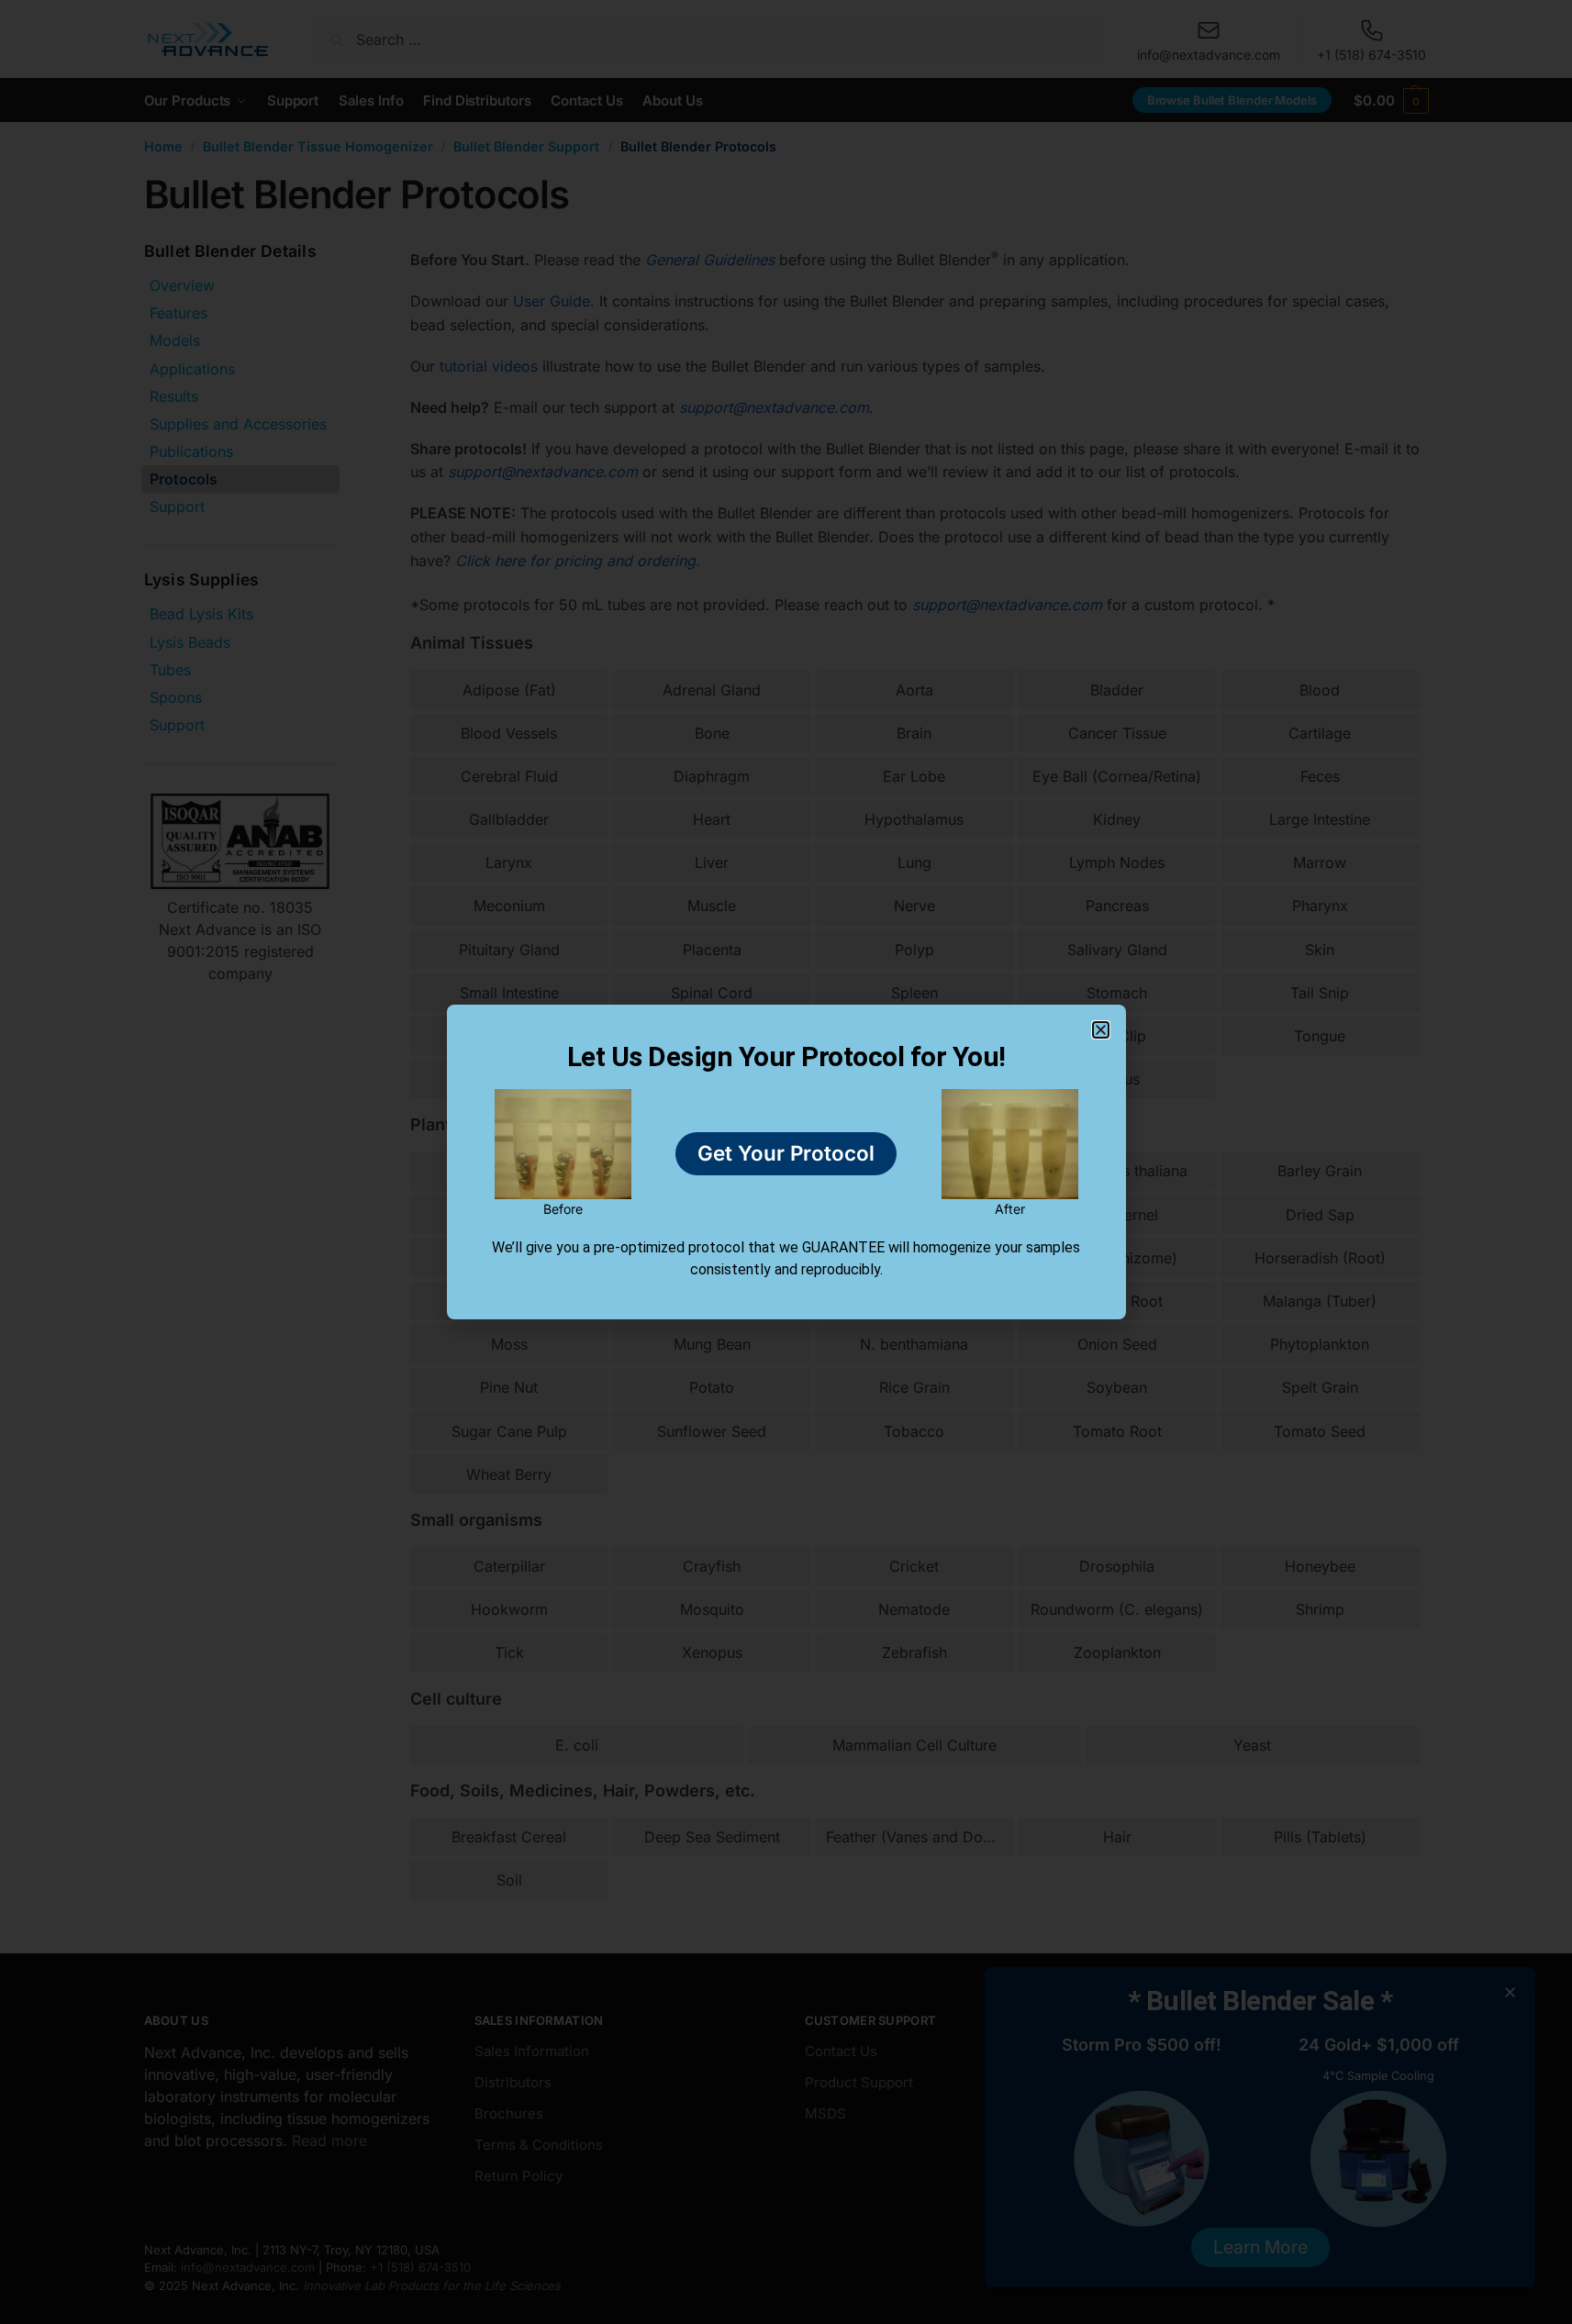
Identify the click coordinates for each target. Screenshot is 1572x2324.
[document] (786, 1162)
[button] (1101, 1030)
